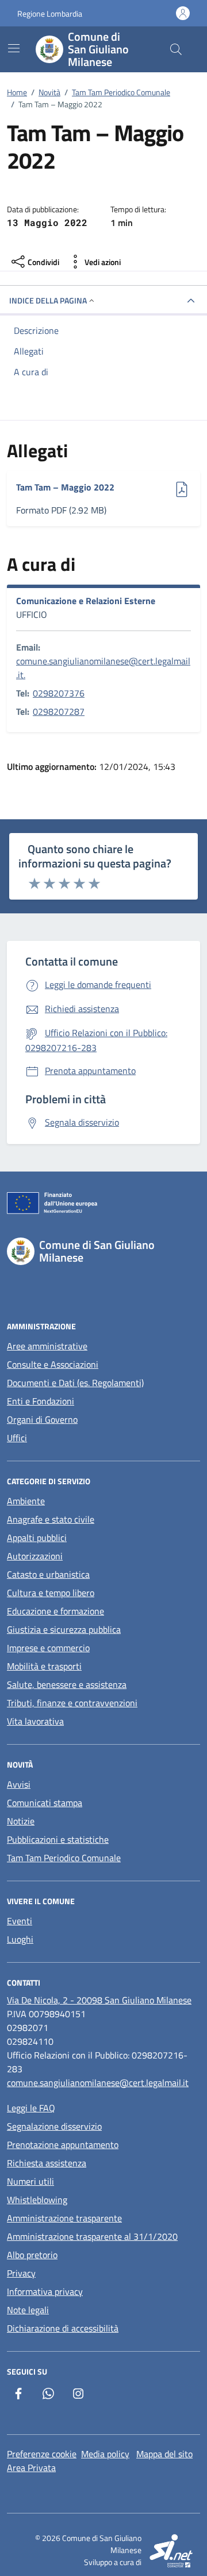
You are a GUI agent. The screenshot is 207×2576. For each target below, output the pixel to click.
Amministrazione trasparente (64, 2218)
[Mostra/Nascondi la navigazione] (14, 48)
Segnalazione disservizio (54, 2126)
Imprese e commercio (48, 1648)
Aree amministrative (47, 1346)
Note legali (28, 2310)
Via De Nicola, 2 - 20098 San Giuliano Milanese (99, 2000)
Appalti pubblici (37, 1538)
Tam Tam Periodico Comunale (64, 1858)
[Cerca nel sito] (176, 49)
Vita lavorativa (35, 1721)
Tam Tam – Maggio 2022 (65, 487)
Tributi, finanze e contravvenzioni (72, 1703)
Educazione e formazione (55, 1611)
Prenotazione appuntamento (63, 2145)
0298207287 (59, 711)
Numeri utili (30, 2181)
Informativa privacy (45, 2291)
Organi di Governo (42, 1419)
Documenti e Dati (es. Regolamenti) (75, 1383)
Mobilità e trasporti (44, 1666)
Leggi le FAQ (31, 2108)
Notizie (21, 1821)
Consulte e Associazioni (53, 1364)
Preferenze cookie (42, 2454)
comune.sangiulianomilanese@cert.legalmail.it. (103, 668)
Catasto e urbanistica (48, 1574)
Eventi (20, 1921)
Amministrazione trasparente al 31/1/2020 (92, 2236)
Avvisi (19, 1784)
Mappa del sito (164, 2454)
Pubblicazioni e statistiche (58, 1839)
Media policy (105, 2454)
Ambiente (26, 1501)
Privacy (21, 2273)
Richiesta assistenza (47, 2163)
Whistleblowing (37, 2200)
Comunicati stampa (45, 1803)
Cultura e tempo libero (51, 1593)
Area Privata (31, 2468)
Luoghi (20, 1939)
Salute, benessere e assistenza (67, 1684)
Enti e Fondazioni (41, 1401)
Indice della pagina (48, 300)
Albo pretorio (32, 2255)
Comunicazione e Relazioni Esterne (86, 601)
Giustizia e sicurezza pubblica (64, 1629)
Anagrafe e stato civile (51, 1519)
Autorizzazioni (35, 1556)
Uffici (17, 1438)
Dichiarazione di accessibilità (63, 2328)
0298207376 (59, 693)
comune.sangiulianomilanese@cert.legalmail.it (98, 2083)
